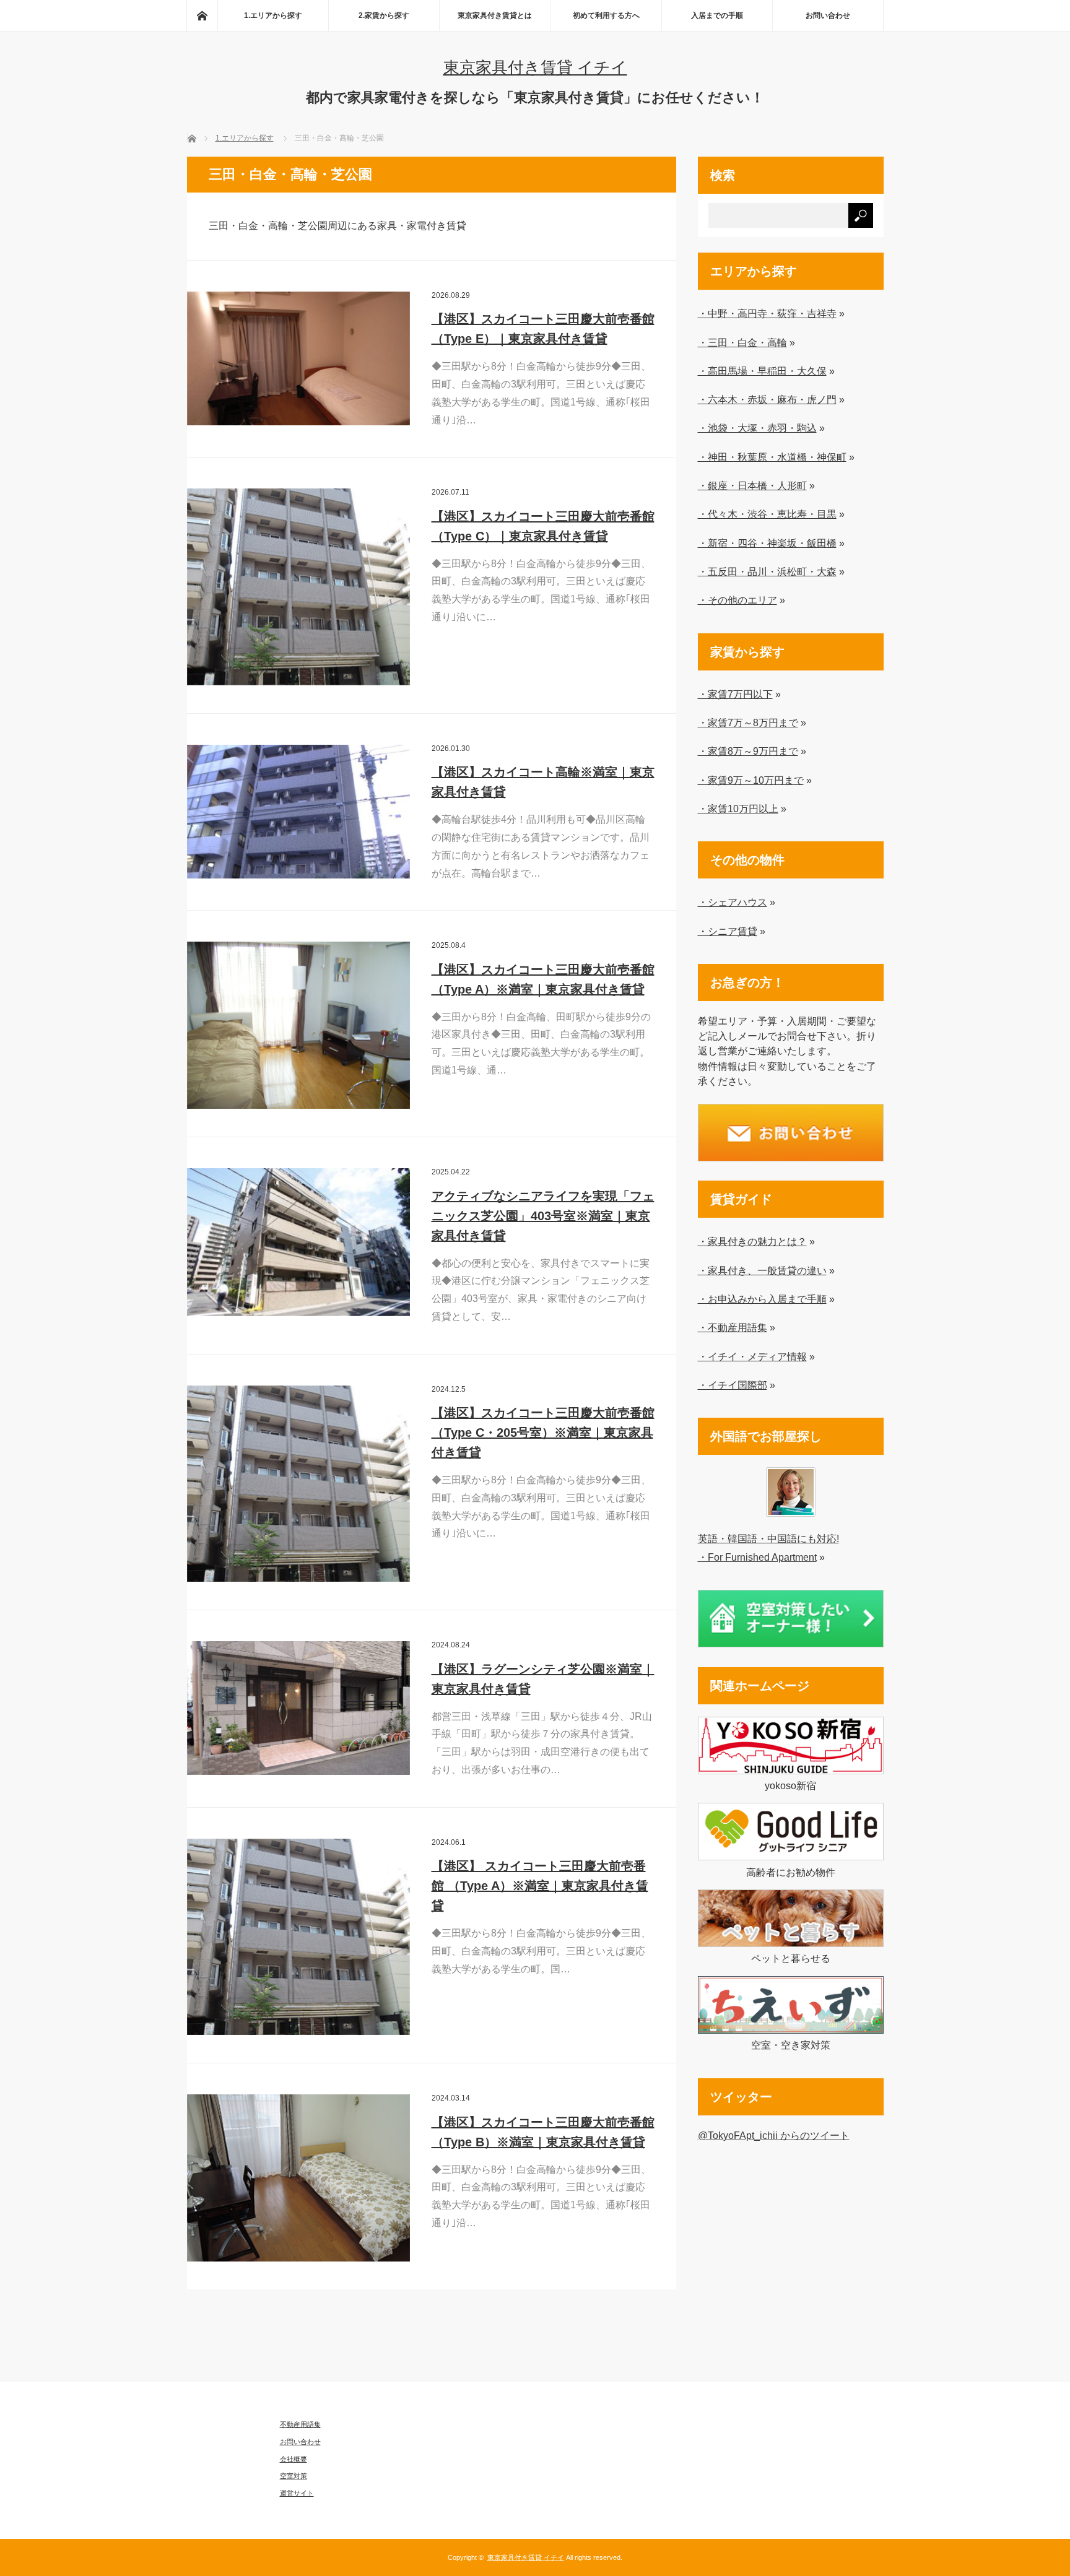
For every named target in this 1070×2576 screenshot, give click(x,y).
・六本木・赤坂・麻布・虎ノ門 (767, 399)
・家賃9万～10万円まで (751, 780)
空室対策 (294, 2476)
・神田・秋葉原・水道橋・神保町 (772, 457)
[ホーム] (202, 15)
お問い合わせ (828, 15)
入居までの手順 (717, 15)
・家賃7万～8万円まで (748, 722)
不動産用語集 (300, 2424)
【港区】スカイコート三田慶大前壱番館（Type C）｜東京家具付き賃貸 (543, 526)
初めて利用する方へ (606, 15)
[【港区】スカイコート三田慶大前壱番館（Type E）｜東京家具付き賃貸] (298, 358)
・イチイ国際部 (733, 1385)
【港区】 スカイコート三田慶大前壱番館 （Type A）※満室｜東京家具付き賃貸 (540, 1886)
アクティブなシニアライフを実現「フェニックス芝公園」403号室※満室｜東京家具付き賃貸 (543, 1216)
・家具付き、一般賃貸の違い (762, 1270)
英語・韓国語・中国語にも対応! (768, 1538)
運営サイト (297, 2493)
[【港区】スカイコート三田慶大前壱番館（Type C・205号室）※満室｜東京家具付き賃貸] (298, 1484)
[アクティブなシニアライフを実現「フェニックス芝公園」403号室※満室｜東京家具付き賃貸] (298, 1242)
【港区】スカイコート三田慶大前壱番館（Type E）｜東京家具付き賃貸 (543, 329)
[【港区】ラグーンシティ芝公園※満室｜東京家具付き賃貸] (298, 1708)
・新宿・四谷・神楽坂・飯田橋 (767, 543)
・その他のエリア (737, 600)
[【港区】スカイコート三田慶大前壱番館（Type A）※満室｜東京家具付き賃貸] (298, 1025)
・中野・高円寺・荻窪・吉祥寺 (767, 313)
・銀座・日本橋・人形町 (752, 485)
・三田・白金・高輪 (742, 342)
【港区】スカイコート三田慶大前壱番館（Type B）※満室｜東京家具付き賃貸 (543, 2132)
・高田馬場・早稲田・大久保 (762, 371)
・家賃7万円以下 (735, 694)
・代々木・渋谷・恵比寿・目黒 (767, 514)
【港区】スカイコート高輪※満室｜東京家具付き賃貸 (543, 782)
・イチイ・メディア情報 (752, 1356)
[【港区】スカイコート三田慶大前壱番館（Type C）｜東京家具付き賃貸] (298, 587)
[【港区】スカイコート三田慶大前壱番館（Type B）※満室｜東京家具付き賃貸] (298, 2178)
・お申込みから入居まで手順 (762, 1299)
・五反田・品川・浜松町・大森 (767, 571)
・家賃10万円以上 (738, 809)
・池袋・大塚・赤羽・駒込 (757, 428)
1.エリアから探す (273, 15)
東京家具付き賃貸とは (495, 15)
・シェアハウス (733, 902)
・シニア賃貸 (728, 931)
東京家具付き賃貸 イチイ (535, 67)
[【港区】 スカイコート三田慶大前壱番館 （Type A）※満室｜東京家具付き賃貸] (298, 1937)
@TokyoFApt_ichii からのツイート (774, 2135)
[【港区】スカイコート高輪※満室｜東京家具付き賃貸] (298, 812)
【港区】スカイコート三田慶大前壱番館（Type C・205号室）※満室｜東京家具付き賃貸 (543, 1433)
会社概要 (294, 2459)
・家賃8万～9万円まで (748, 751)
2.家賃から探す (384, 15)
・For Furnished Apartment (757, 1557)
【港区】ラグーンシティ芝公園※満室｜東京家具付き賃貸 (543, 1679)
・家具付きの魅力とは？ (752, 1241)
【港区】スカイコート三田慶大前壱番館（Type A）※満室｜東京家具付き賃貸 (543, 979)
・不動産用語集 (733, 1327)
